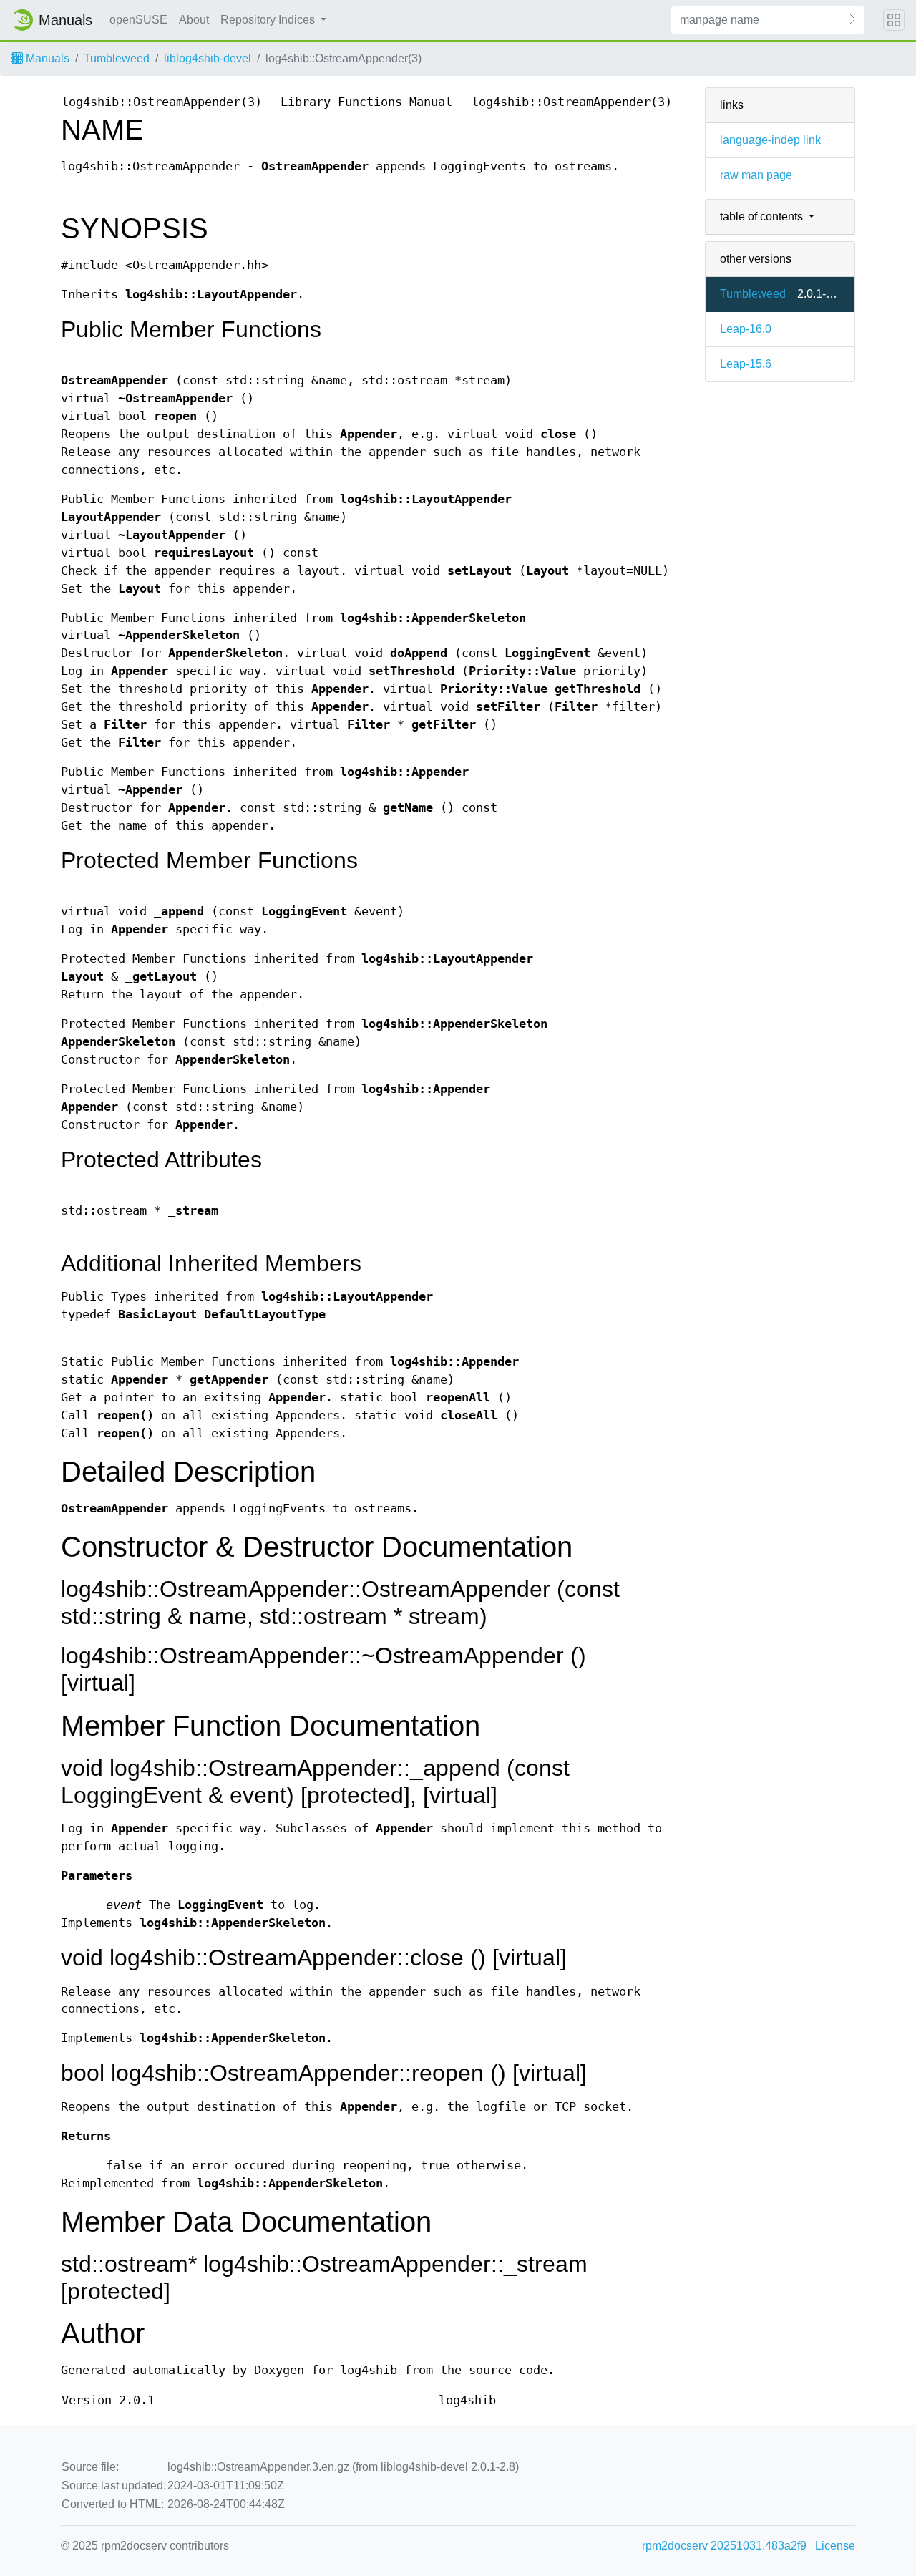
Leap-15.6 (746, 364)
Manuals (46, 58)
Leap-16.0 (746, 329)
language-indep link (770, 140)
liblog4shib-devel (208, 58)
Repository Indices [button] (269, 20)
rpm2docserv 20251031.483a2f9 (724, 2546)
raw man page (756, 175)
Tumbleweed (117, 58)
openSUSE (138, 20)
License (835, 2546)
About (194, 20)
